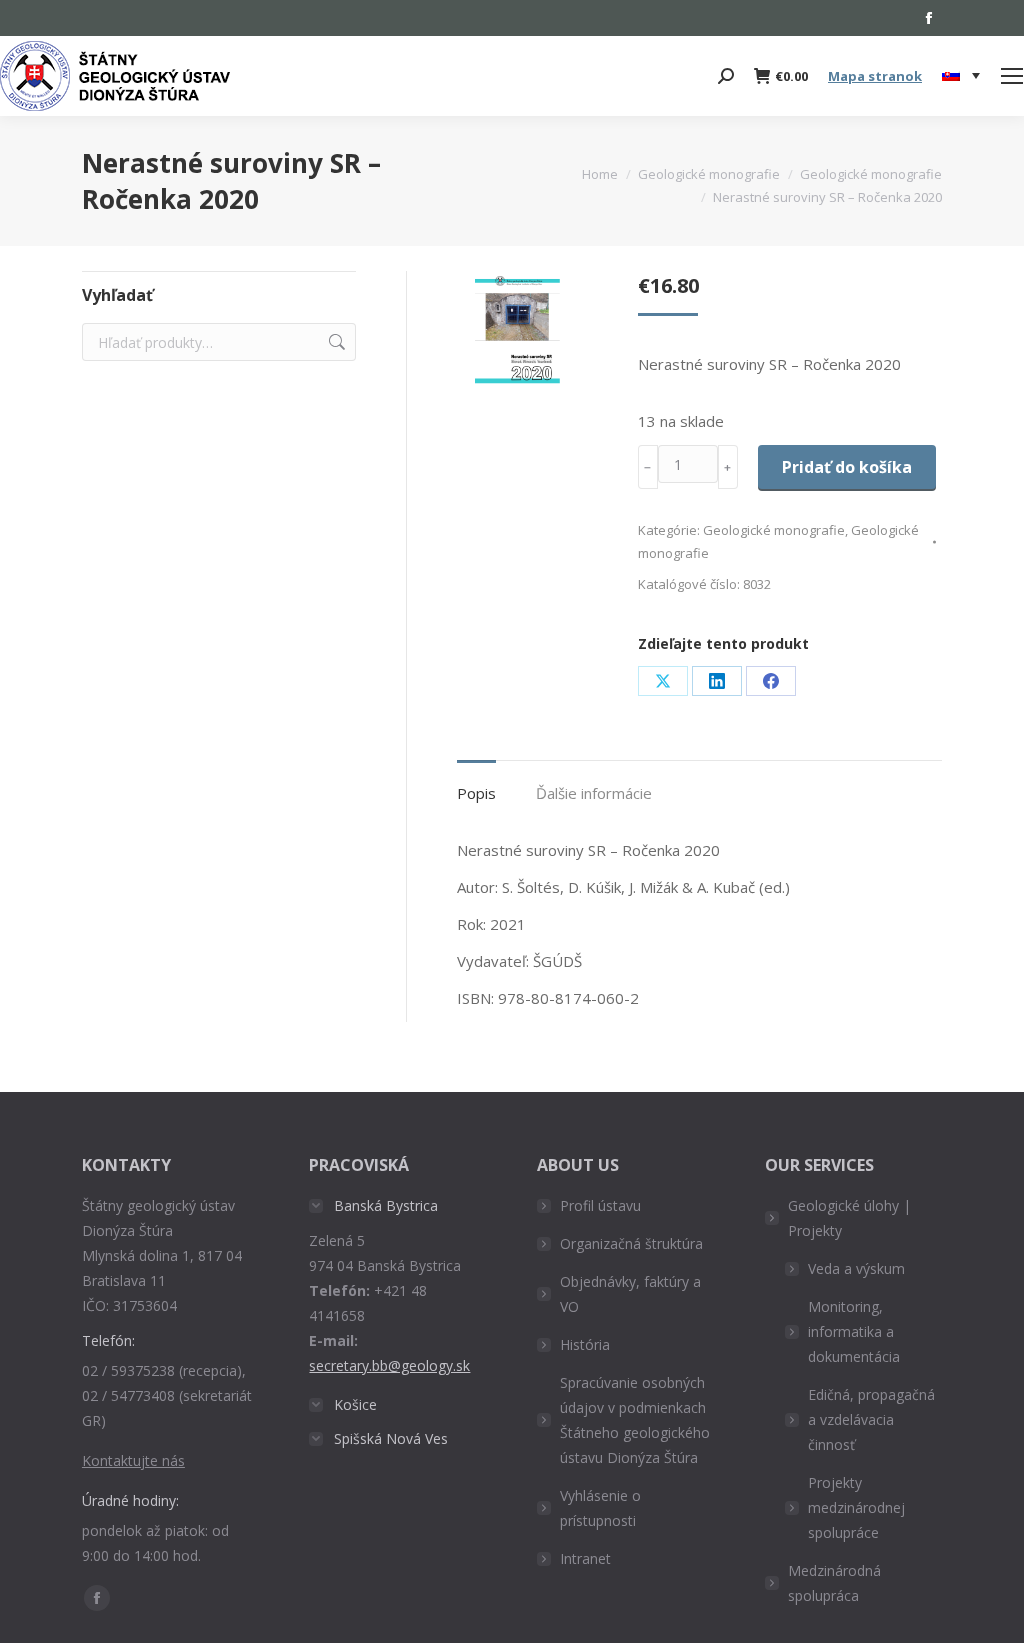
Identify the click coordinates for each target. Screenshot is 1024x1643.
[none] (961, 76)
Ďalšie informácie (594, 793)
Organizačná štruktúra (631, 1243)
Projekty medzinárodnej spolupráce (856, 1507)
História (585, 1344)
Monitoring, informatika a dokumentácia (854, 1331)
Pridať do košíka (847, 467)
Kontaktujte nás (133, 1460)
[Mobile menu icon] (1012, 76)
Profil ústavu (600, 1205)
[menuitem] (961, 76)
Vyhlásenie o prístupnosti (600, 1508)
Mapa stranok (875, 76)
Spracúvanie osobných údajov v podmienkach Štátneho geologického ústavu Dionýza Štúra (635, 1420)
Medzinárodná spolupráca (834, 1583)
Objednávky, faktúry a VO (630, 1294)
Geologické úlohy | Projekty (849, 1218)
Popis (476, 793)
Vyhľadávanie (335, 342)
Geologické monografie (774, 530)
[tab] (476, 783)
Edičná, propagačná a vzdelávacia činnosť (871, 1419)
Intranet (585, 1558)
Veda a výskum (856, 1268)
